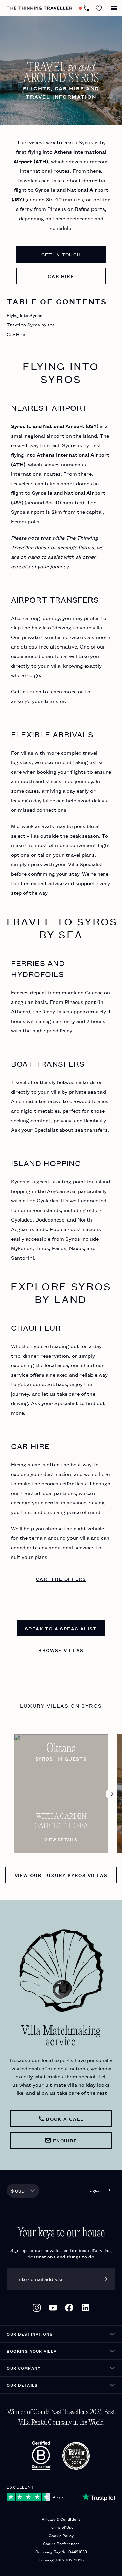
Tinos (42, 1248)
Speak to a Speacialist (61, 1628)
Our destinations (30, 2334)
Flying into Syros (25, 315)
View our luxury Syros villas (61, 1875)
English (95, 2191)
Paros (59, 1248)
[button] (99, 8)
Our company (24, 2368)
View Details (61, 1839)
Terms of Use (61, 2527)
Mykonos (22, 1248)
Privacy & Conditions (61, 2519)
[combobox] (23, 2191)
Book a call (65, 2119)
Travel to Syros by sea (31, 324)
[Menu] (114, 8)
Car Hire (16, 334)
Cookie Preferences (61, 2543)
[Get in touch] (86, 8)
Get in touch (61, 254)
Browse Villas (61, 1650)
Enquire (65, 2140)
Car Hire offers (61, 1579)
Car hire (61, 276)
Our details (22, 2385)
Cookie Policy (61, 2535)
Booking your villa (32, 2351)
